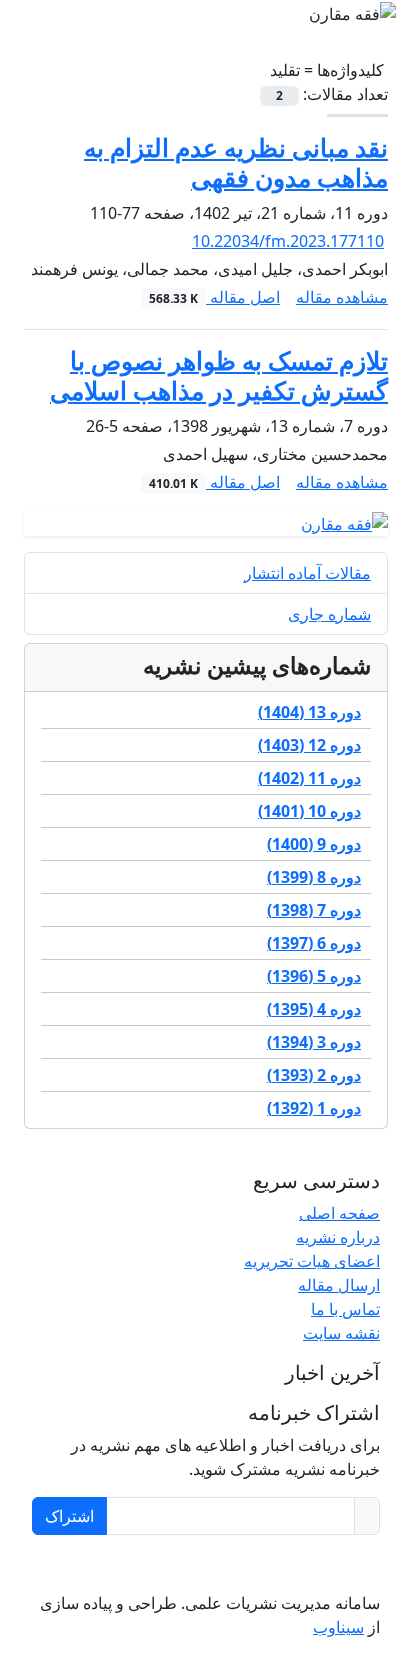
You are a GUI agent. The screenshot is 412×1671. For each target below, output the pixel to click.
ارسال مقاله (339, 1285)
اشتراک (69, 1516)
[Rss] (340, 1563)
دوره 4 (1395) (314, 1009)
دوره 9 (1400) (314, 844)
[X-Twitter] (364, 1563)
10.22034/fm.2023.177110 (288, 241)
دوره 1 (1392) (314, 1108)
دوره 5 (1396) (314, 976)
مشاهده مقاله (342, 297)
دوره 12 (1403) (309, 745)
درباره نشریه (338, 1237)
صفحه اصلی (339, 1213)
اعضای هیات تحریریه (312, 1261)
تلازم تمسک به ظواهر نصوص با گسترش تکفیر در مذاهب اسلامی (219, 375)
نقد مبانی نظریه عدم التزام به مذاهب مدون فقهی (236, 162)
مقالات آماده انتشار (307, 573)
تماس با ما (345, 1309)
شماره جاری (329, 614)
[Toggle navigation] (212, 30)
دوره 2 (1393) (314, 1075)
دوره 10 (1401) (309, 811)
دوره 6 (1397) (314, 943)
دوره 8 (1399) (314, 877)
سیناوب (338, 1627)
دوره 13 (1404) (309, 712)
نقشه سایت (341, 1333)
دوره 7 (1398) (314, 910)
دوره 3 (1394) (314, 1042)
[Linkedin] (352, 1563)
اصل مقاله (214, 297)
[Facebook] (376, 1563)
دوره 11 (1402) (309, 778)
